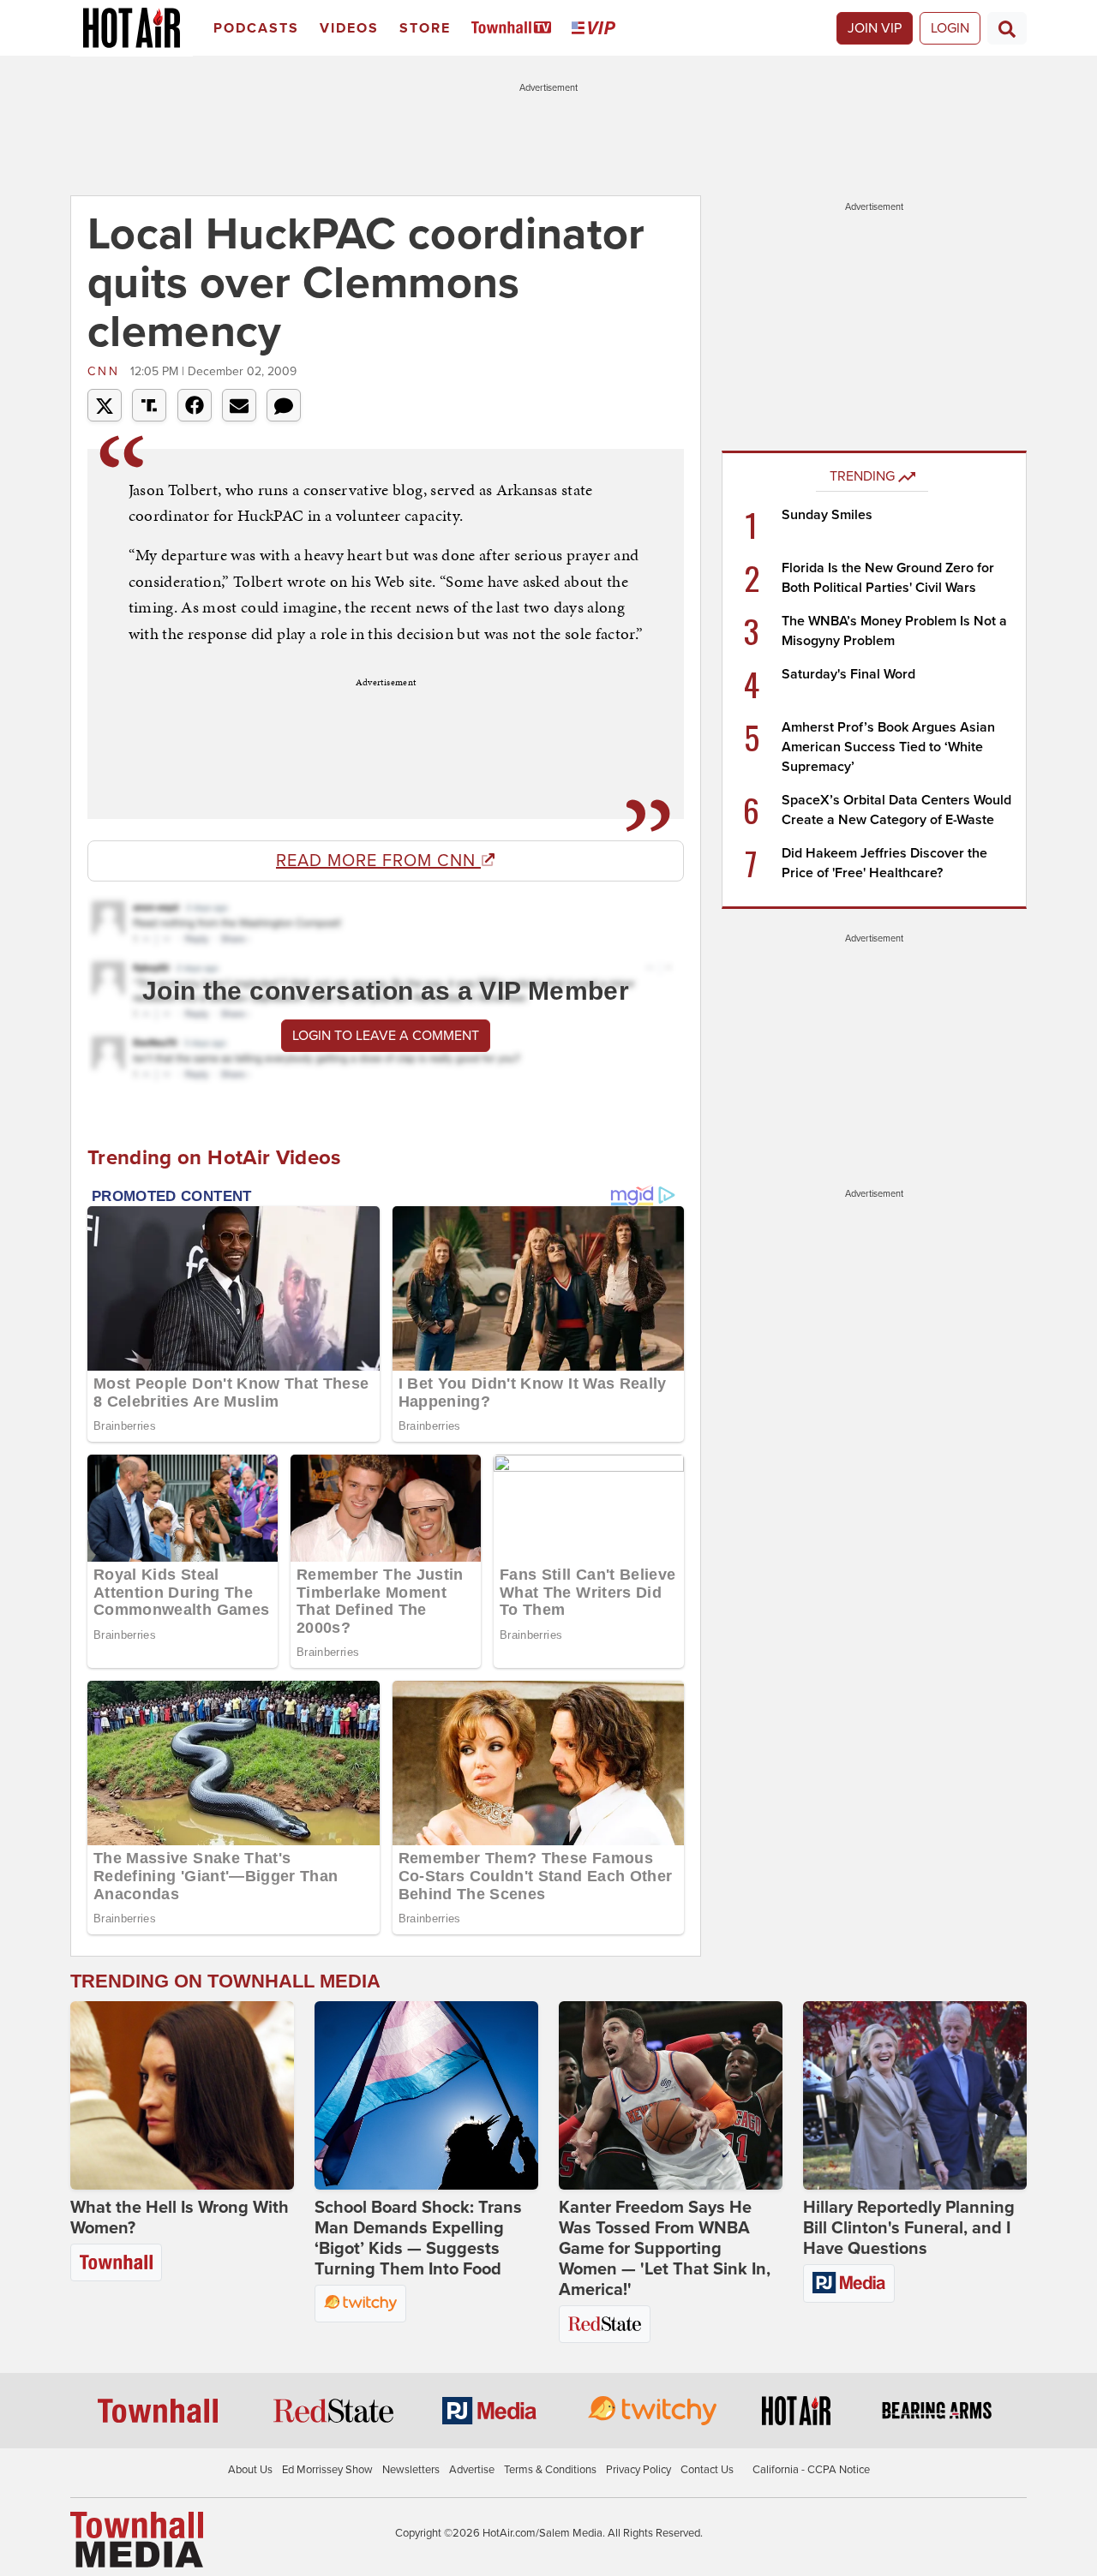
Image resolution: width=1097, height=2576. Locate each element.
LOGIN (950, 28)
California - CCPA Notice (811, 2470)
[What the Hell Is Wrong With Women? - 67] (182, 2095)
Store (425, 28)
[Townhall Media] (137, 2538)
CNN (107, 371)
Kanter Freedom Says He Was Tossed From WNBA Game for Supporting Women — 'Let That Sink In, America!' (665, 2249)
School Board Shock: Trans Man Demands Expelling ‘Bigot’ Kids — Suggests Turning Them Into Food (418, 2238)
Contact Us (707, 2470)
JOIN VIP (875, 28)
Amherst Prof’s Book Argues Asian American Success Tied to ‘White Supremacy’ (888, 747)
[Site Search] (1007, 28)
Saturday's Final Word (848, 674)
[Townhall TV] (515, 29)
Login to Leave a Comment (386, 1036)
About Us (250, 2470)
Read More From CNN (378, 861)
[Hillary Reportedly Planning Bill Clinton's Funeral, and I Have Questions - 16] (915, 2095)
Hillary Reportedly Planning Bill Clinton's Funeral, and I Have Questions (909, 2228)
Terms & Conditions (550, 2470)
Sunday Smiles (827, 515)
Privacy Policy (638, 2470)
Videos (349, 28)
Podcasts (256, 28)
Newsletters (411, 2470)
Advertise (472, 2470)
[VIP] (596, 29)
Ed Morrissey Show (327, 2470)
